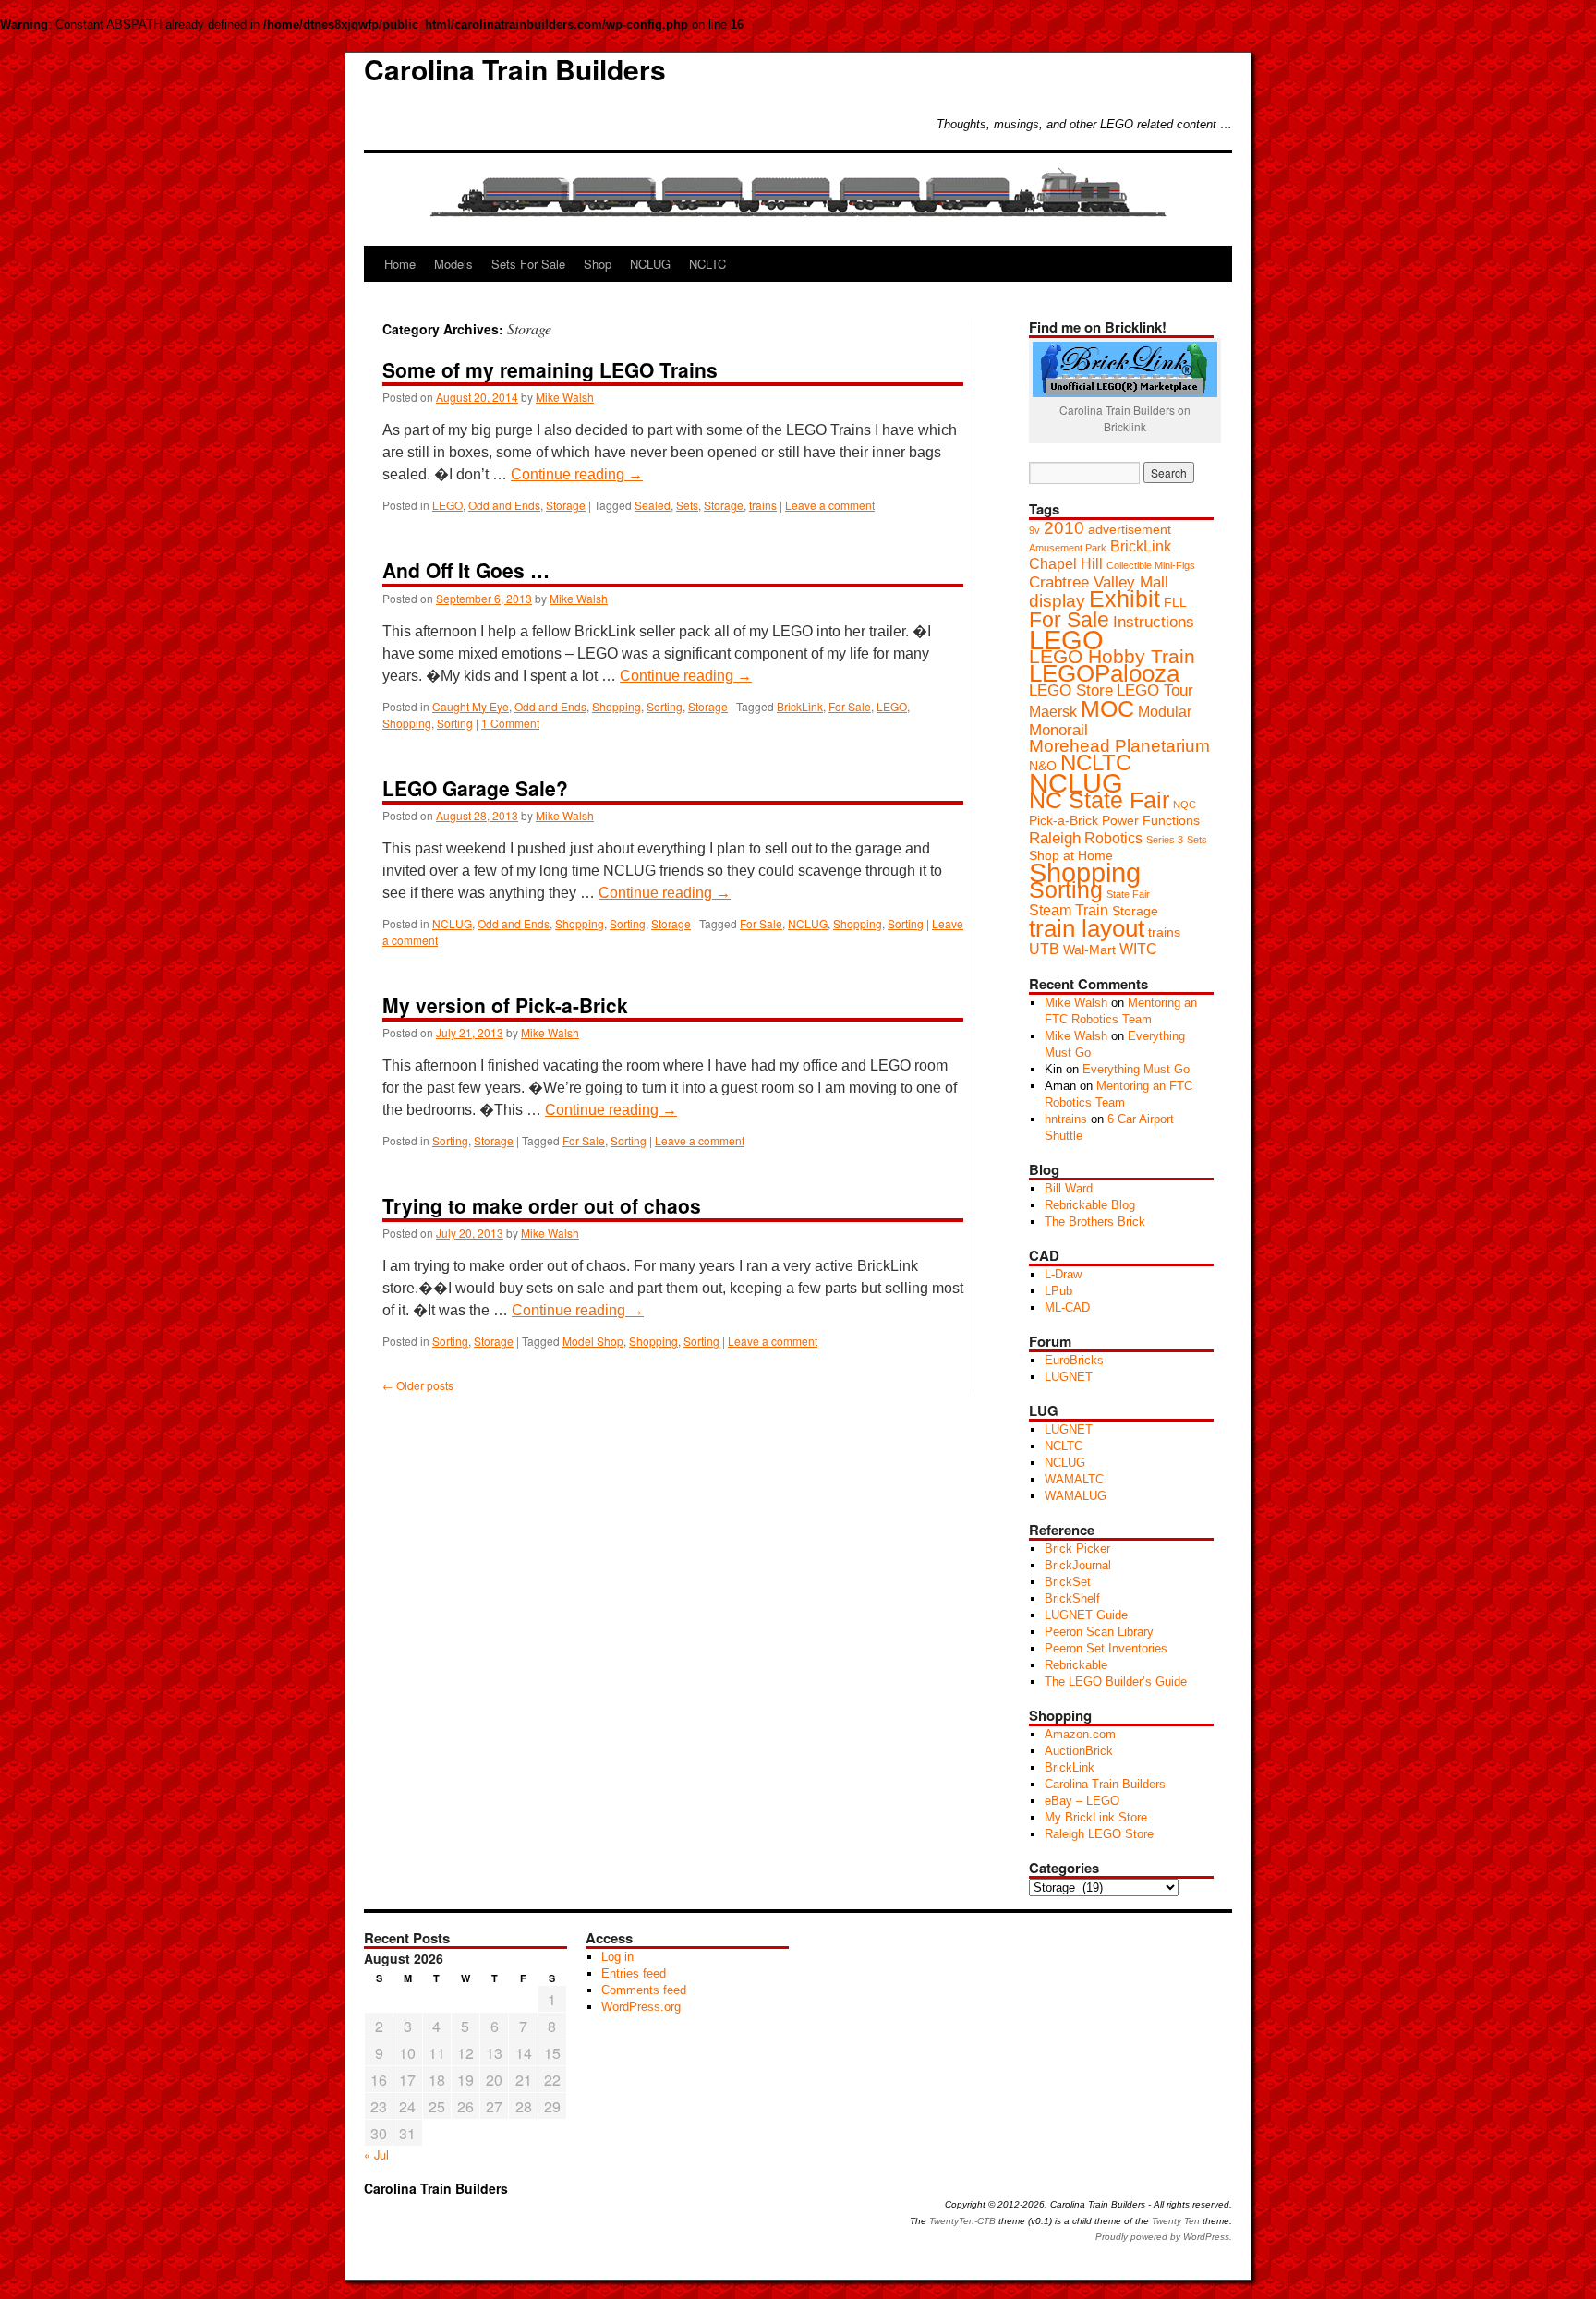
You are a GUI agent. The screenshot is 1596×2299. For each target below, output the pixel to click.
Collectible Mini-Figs (1151, 565)
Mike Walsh (565, 397)
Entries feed (634, 1973)
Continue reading (577, 474)
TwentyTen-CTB (962, 2221)
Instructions (1154, 622)
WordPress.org (641, 2007)
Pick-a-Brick (1064, 821)
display (1057, 601)
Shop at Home (1071, 856)
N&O (1043, 766)
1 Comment (510, 723)
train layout (1087, 928)
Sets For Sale (528, 264)
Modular (1165, 712)
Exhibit (1124, 599)
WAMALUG (1076, 1496)
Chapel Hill (1066, 564)
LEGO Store (1071, 690)
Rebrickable (1076, 1665)
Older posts (418, 1385)
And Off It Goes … (466, 570)
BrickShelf (1072, 1598)
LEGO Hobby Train (1112, 656)
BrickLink (800, 706)
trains (763, 505)
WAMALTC (1074, 1479)
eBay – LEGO (1082, 1801)
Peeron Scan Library (1099, 1632)
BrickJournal (1078, 1565)
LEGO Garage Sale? (475, 788)
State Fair (1128, 894)
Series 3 (1165, 840)
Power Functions (1151, 821)
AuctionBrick (1079, 1751)
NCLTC (707, 264)
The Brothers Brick (1095, 1222)
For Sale (850, 706)
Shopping (617, 706)
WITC (1138, 949)
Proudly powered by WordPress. (1164, 2237)
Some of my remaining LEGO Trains (550, 369)
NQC (1185, 805)
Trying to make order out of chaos (542, 1205)
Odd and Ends (504, 505)
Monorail (1058, 730)
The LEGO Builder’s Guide (1116, 1682)
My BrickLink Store (1096, 1817)
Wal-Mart (1089, 950)
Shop (598, 264)
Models (453, 264)
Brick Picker (1077, 1549)
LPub (1058, 1291)
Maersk (1053, 712)
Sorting (665, 706)
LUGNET (1069, 1377)
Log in (617, 1957)
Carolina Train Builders (515, 69)
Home (400, 264)
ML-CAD (1067, 1307)
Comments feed (644, 1990)
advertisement (1130, 530)
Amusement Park (1068, 548)
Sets (687, 505)
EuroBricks (1074, 1360)
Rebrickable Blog (1090, 1205)
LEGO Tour (1155, 690)
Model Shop (593, 1341)
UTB (1044, 949)
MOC (1107, 708)
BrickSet (1068, 1582)
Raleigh (1055, 838)
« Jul (376, 2154)
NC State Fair (1099, 800)
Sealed (653, 505)
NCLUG (650, 264)
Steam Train (1069, 910)
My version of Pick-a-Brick (505, 1005)
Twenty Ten (1176, 2221)
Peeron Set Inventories (1106, 1648)
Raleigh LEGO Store (1099, 1834)
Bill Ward (1069, 1188)
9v (1034, 530)
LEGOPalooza (1104, 673)
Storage (566, 505)
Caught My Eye (471, 706)
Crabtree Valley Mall (1099, 582)
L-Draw (1063, 1274)
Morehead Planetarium (1119, 746)
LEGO (447, 505)
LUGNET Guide (1086, 1615)
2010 (1064, 528)
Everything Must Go (1136, 1069)
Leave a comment (830, 505)
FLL (1175, 603)
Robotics (1113, 838)
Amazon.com (1080, 1734)
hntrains (1066, 1119)
